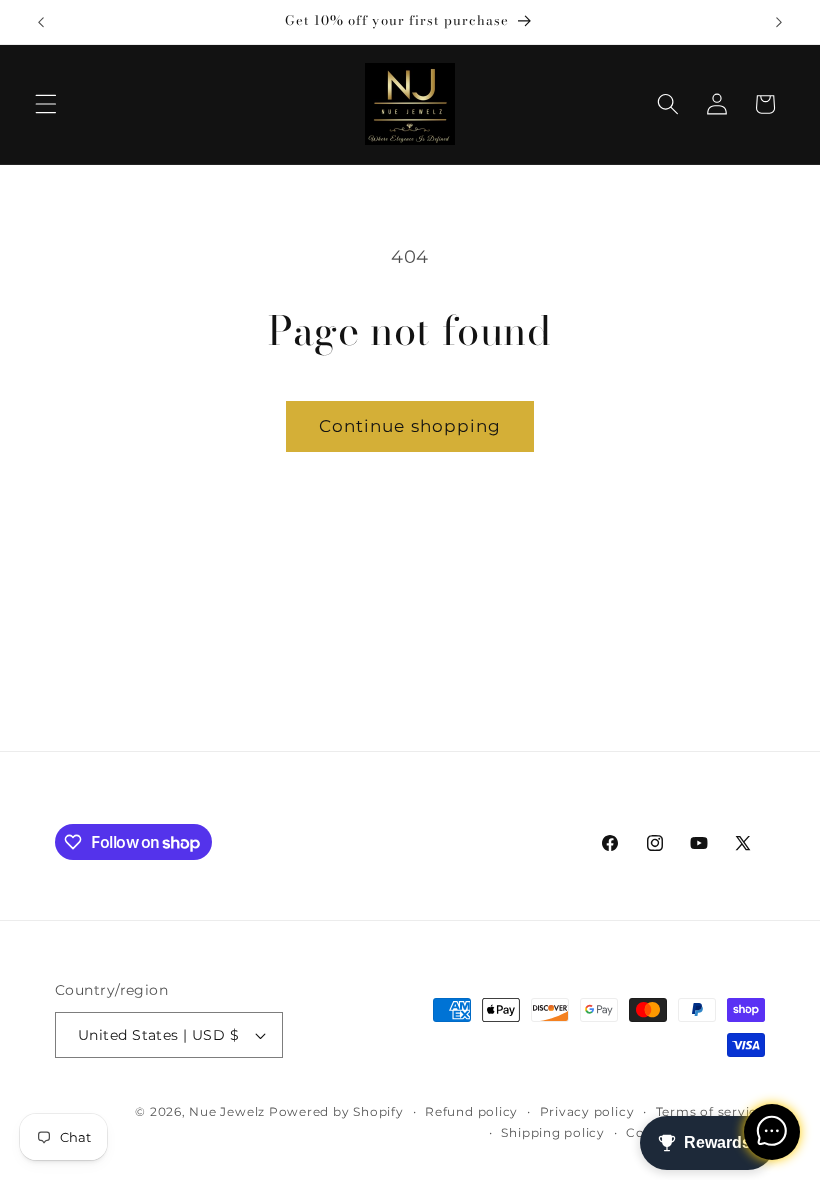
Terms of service (710, 1111)
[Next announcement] (779, 22)
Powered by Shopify (336, 1111)
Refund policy (471, 1111)
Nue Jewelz (228, 1111)
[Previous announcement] (41, 22)
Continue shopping (410, 426)
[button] (46, 104)
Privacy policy (587, 1111)
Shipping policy (553, 1132)
